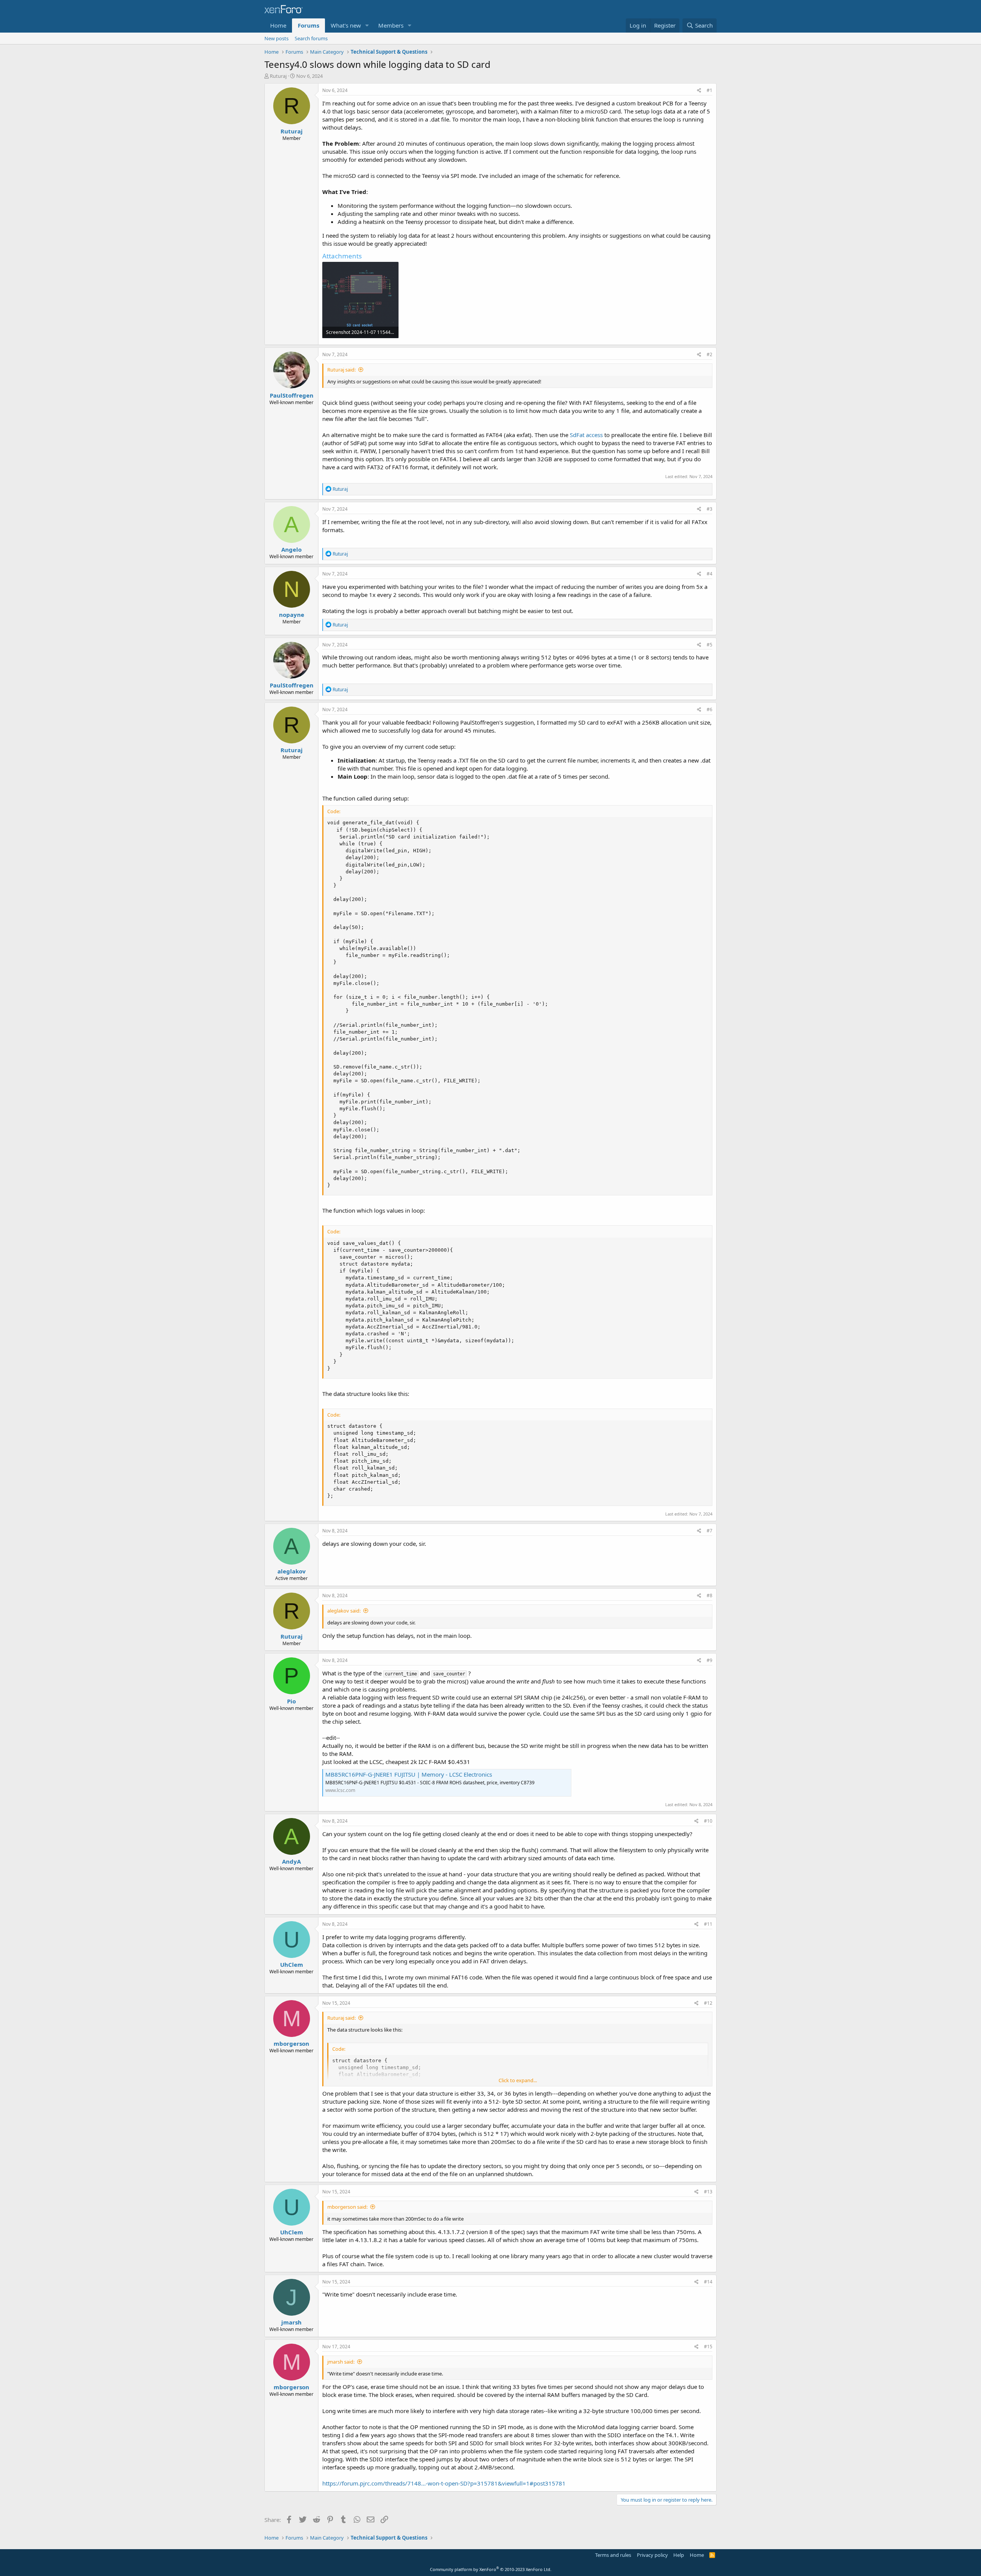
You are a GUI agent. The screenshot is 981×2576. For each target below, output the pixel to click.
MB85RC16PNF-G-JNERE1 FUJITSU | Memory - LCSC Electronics (409, 1774)
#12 (708, 2003)
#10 (708, 1821)
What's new (346, 25)
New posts (276, 38)
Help (679, 2555)
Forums (308, 25)
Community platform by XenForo (491, 2569)
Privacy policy (652, 2555)
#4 (710, 574)
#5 (710, 645)
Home (278, 25)
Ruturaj (278, 76)
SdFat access (586, 435)
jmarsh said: (341, 2362)
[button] (367, 25)
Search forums (311, 38)
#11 (708, 1924)
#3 (710, 509)
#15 (708, 2347)
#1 (710, 90)
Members (391, 25)
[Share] (699, 91)
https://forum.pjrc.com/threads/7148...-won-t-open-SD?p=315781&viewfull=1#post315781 (444, 2483)
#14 (708, 2282)
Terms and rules (613, 2555)
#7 (710, 1531)
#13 (708, 2192)
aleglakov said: (344, 1611)
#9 (710, 1660)
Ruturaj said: (341, 370)
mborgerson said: (347, 2207)
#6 (710, 709)
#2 (710, 354)
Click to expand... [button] (518, 2080)
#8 (710, 1595)
